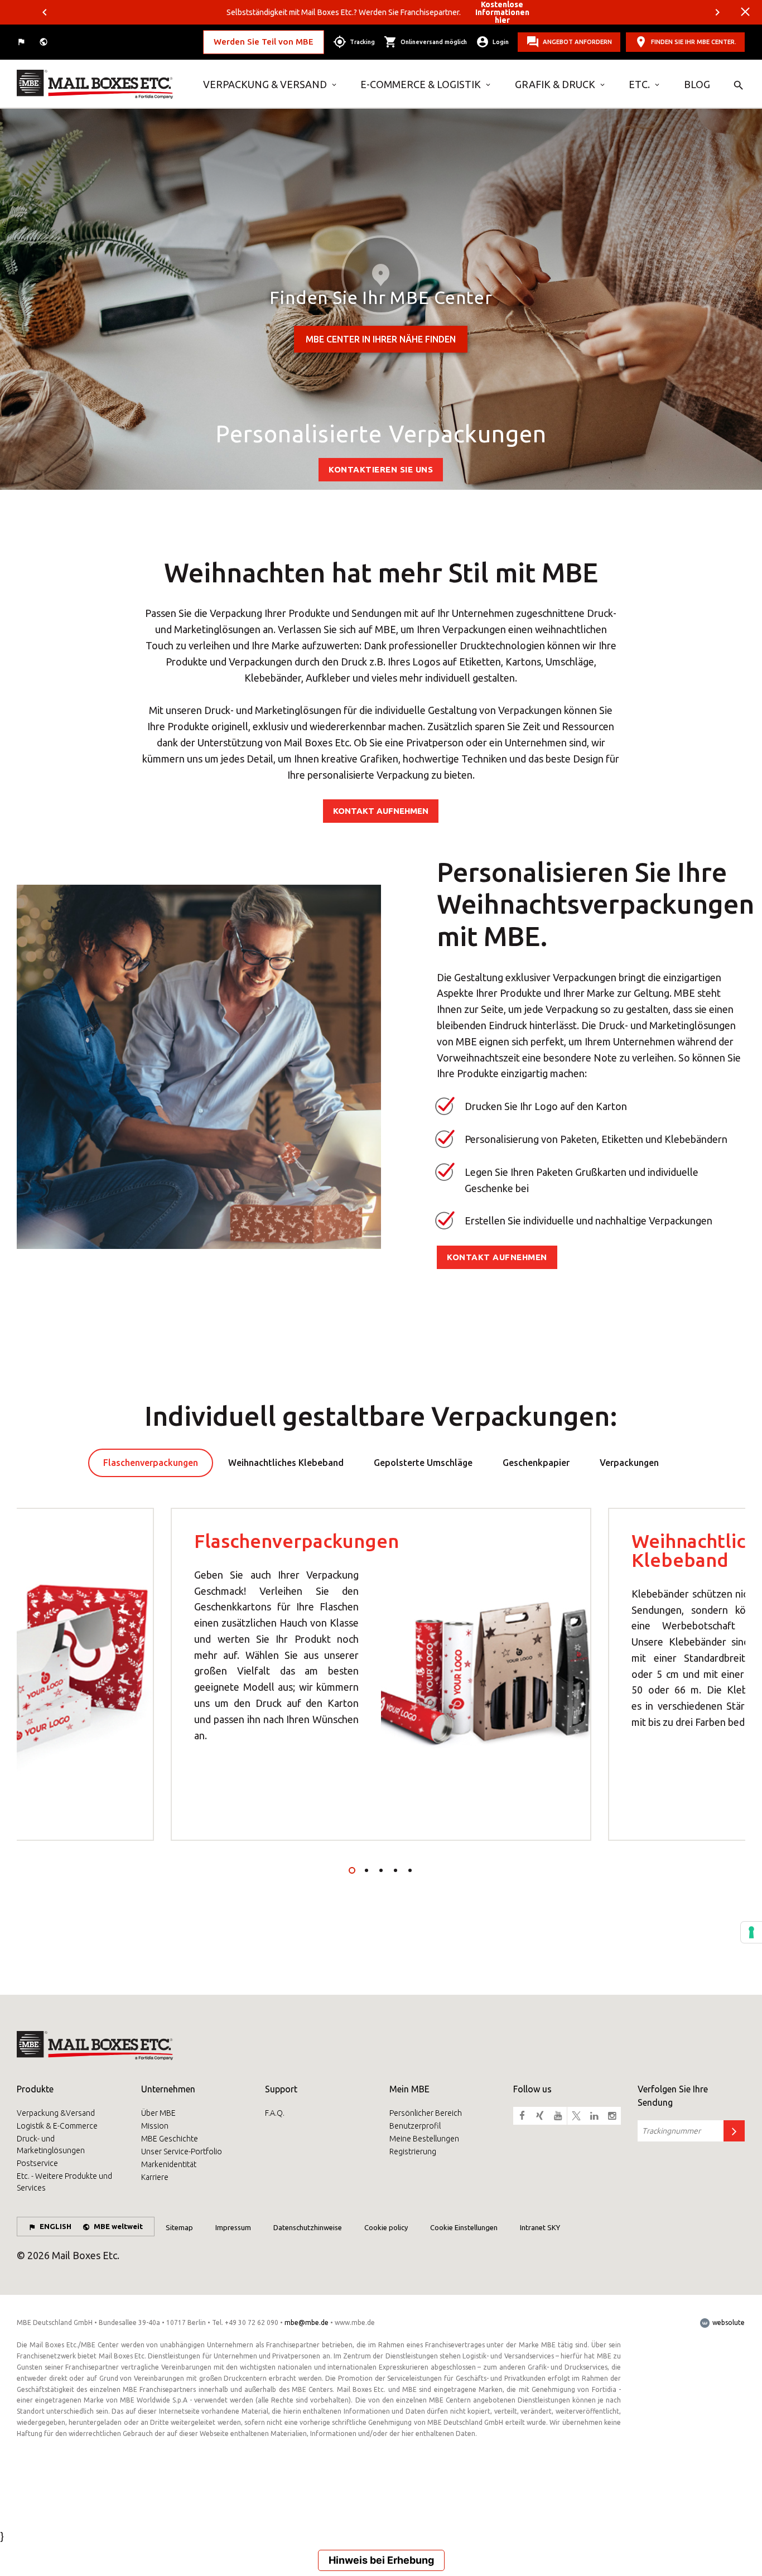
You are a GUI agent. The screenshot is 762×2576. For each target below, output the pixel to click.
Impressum (233, 2227)
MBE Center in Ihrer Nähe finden (381, 339)
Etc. (639, 84)
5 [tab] (410, 1870)
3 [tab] (381, 1870)
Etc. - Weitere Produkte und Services (64, 2182)
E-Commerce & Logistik (421, 84)
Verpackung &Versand (56, 2113)
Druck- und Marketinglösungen (51, 2145)
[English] (22, 42)
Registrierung (413, 2152)
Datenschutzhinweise (308, 2227)
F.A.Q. (275, 2113)
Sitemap (179, 2227)
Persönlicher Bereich (426, 2113)
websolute (728, 2322)
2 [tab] (366, 1870)
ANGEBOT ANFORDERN (577, 42)
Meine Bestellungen (424, 2139)
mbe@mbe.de (307, 2322)
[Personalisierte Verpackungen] (102, 84)
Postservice (37, 2163)
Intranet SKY (540, 2227)
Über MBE (158, 2113)
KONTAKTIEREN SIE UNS (381, 469)
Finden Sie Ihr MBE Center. (694, 42)
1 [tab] (352, 1870)
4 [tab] (396, 1870)
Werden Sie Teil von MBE (264, 42)
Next (717, 12)
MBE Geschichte (170, 2139)
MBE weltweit (118, 2226)
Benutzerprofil (415, 2126)
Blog (697, 84)
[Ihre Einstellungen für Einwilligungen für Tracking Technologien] (751, 1932)
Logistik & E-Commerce (57, 2126)
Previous (45, 12)
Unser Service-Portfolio (182, 2152)
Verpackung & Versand (265, 84)
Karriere (155, 2177)
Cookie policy (386, 2227)
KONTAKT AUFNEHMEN (381, 811)
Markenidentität (169, 2164)
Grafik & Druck (555, 84)
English (56, 2226)
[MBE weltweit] (45, 42)
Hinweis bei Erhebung (381, 2560)
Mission (155, 2126)
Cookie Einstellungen (464, 2227)
